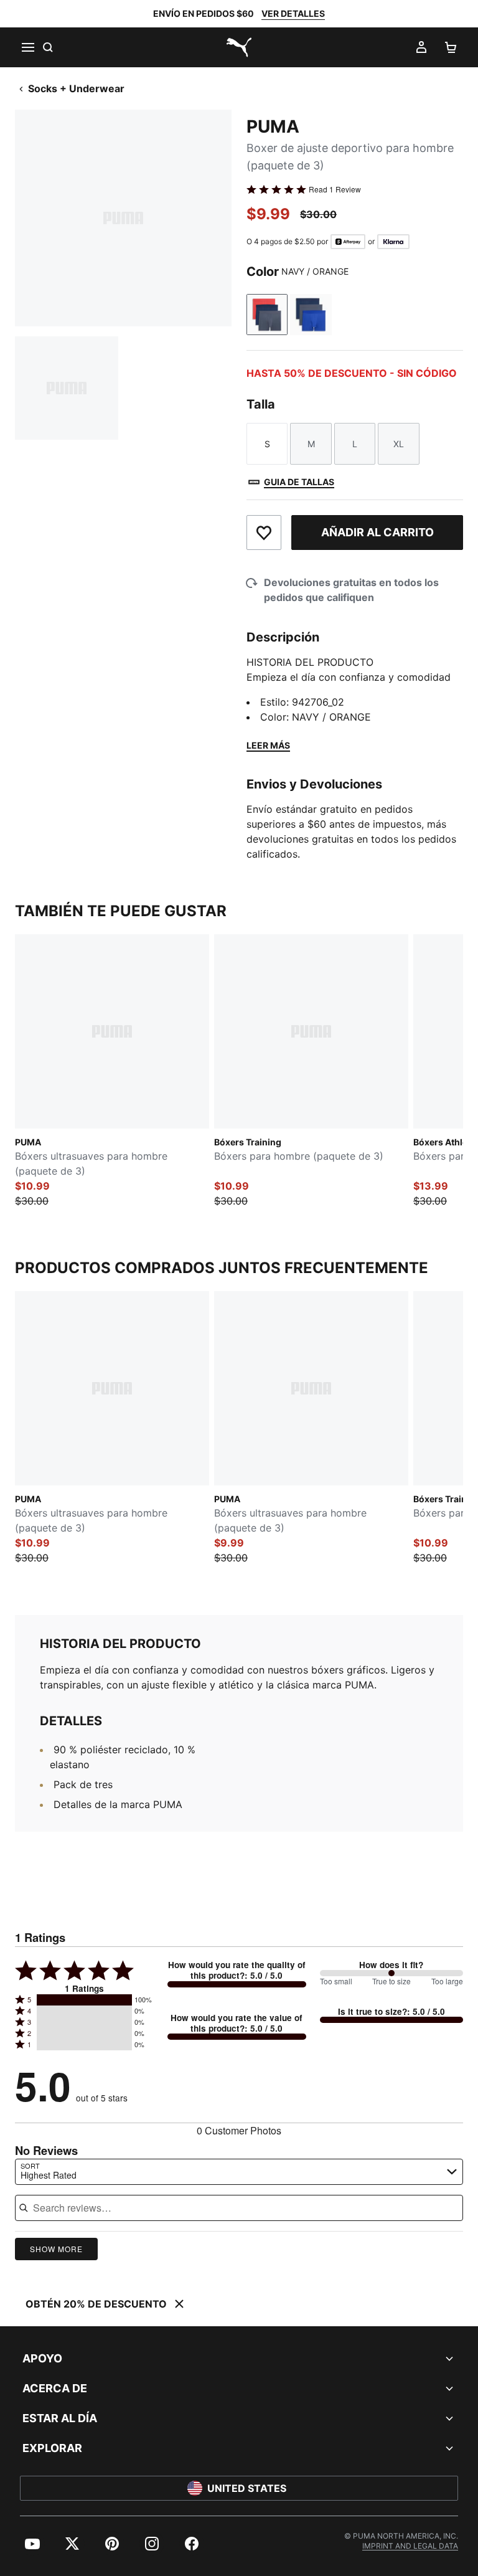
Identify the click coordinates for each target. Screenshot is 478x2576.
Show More (56, 2249)
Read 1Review (335, 189)
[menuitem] (32, 2544)
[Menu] (27, 47)
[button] (84, 2000)
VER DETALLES (293, 13)
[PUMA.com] (239, 47)
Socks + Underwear (76, 88)
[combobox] (239, 2172)
